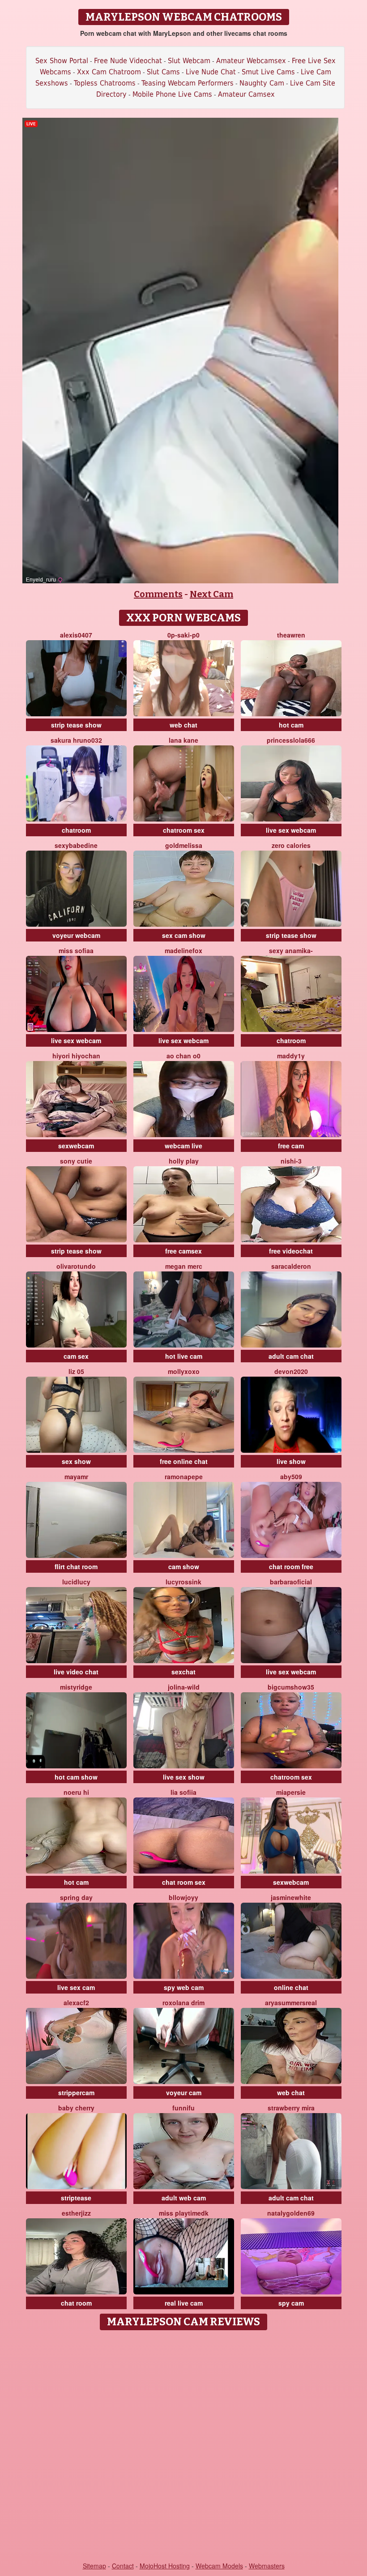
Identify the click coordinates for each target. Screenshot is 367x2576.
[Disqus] (184, 2447)
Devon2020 (291, 1371)
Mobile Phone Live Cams (172, 94)
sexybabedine (76, 845)
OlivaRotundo (76, 1266)
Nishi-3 (291, 1161)
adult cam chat (291, 1356)
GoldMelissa (184, 845)
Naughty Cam (262, 83)
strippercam (76, 2092)
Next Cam (211, 594)
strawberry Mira (291, 2108)
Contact (123, 2566)
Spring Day (76, 1897)
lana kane (183, 740)
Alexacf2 (76, 2003)
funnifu (183, 2108)
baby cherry (76, 2108)
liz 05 (76, 1371)
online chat (291, 1987)
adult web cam (184, 2198)
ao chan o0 (183, 1056)
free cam (291, 1146)
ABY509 (291, 1476)
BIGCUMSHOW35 (291, 1687)
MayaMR (76, 1476)
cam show (184, 1566)
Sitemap (94, 2566)
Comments (158, 594)
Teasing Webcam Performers (188, 83)
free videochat (291, 1251)
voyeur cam (184, 2092)
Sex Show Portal (62, 61)
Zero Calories (291, 845)
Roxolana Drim (183, 2003)
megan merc (184, 1266)
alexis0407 (76, 635)
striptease (76, 2198)
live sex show (184, 1777)
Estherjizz (76, 2213)
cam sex (76, 1356)
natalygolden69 (291, 2213)
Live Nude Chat (211, 72)
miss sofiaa (76, 950)
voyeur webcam (76, 935)
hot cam (291, 725)
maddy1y (291, 1056)
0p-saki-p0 (183, 635)
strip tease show (76, 725)
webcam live (183, 1146)
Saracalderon (291, 1266)
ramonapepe (184, 1476)
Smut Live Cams (268, 72)
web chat (183, 725)
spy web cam (184, 1987)
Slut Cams (163, 72)
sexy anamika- (291, 950)
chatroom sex (184, 830)
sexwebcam (76, 1146)
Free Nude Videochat (128, 61)
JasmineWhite (291, 1897)
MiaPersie (291, 1792)
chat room (76, 2303)
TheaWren (291, 635)
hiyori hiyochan (76, 1056)
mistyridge (76, 1687)
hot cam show (76, 1777)
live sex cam (76, 1987)
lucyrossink (183, 1582)
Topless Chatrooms (105, 83)
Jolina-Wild (184, 1687)
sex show (76, 1461)
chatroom (76, 830)
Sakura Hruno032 (76, 740)
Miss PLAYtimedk (184, 2213)
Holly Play (184, 1161)
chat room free (291, 1566)
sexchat (183, 1672)
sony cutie (76, 1161)
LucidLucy (76, 1582)
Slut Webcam (189, 61)
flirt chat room (76, 1566)
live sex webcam (291, 830)
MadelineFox (183, 950)
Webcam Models (219, 2566)
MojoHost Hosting (165, 2566)
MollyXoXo (184, 1371)
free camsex (183, 1251)
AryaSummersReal (291, 2003)
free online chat (184, 1461)
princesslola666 (291, 740)
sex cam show (184, 935)
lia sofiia (183, 1792)
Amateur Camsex (246, 94)
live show (291, 1461)
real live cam (184, 2303)
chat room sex (184, 1882)
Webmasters (267, 2566)
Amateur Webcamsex (251, 61)
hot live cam (184, 1356)
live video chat (76, 1672)
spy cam (291, 2303)
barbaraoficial (291, 1582)
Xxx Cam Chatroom (109, 72)
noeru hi (76, 1792)
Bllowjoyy (183, 1897)
